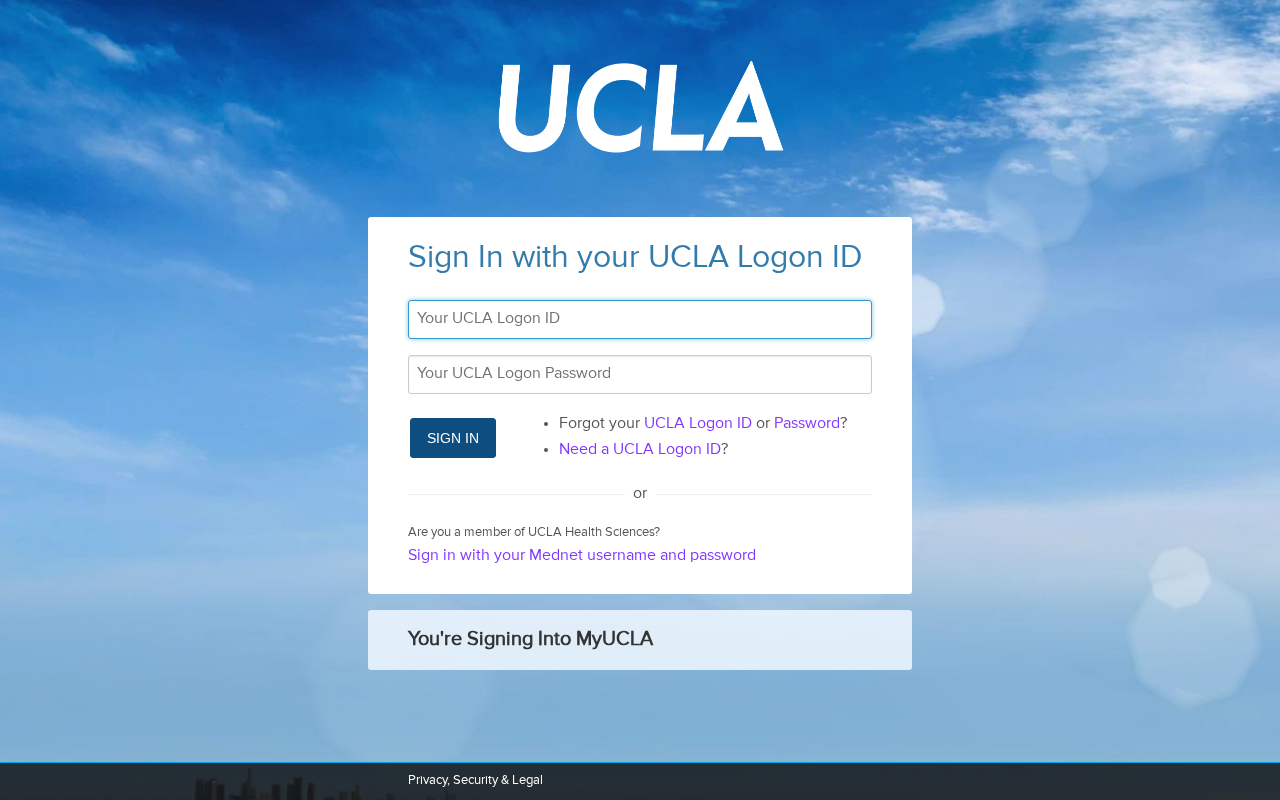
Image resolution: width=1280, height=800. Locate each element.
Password (807, 424)
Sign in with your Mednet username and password (582, 556)
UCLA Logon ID (698, 424)
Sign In (453, 438)
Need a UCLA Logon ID (640, 450)
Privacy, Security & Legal (475, 780)
